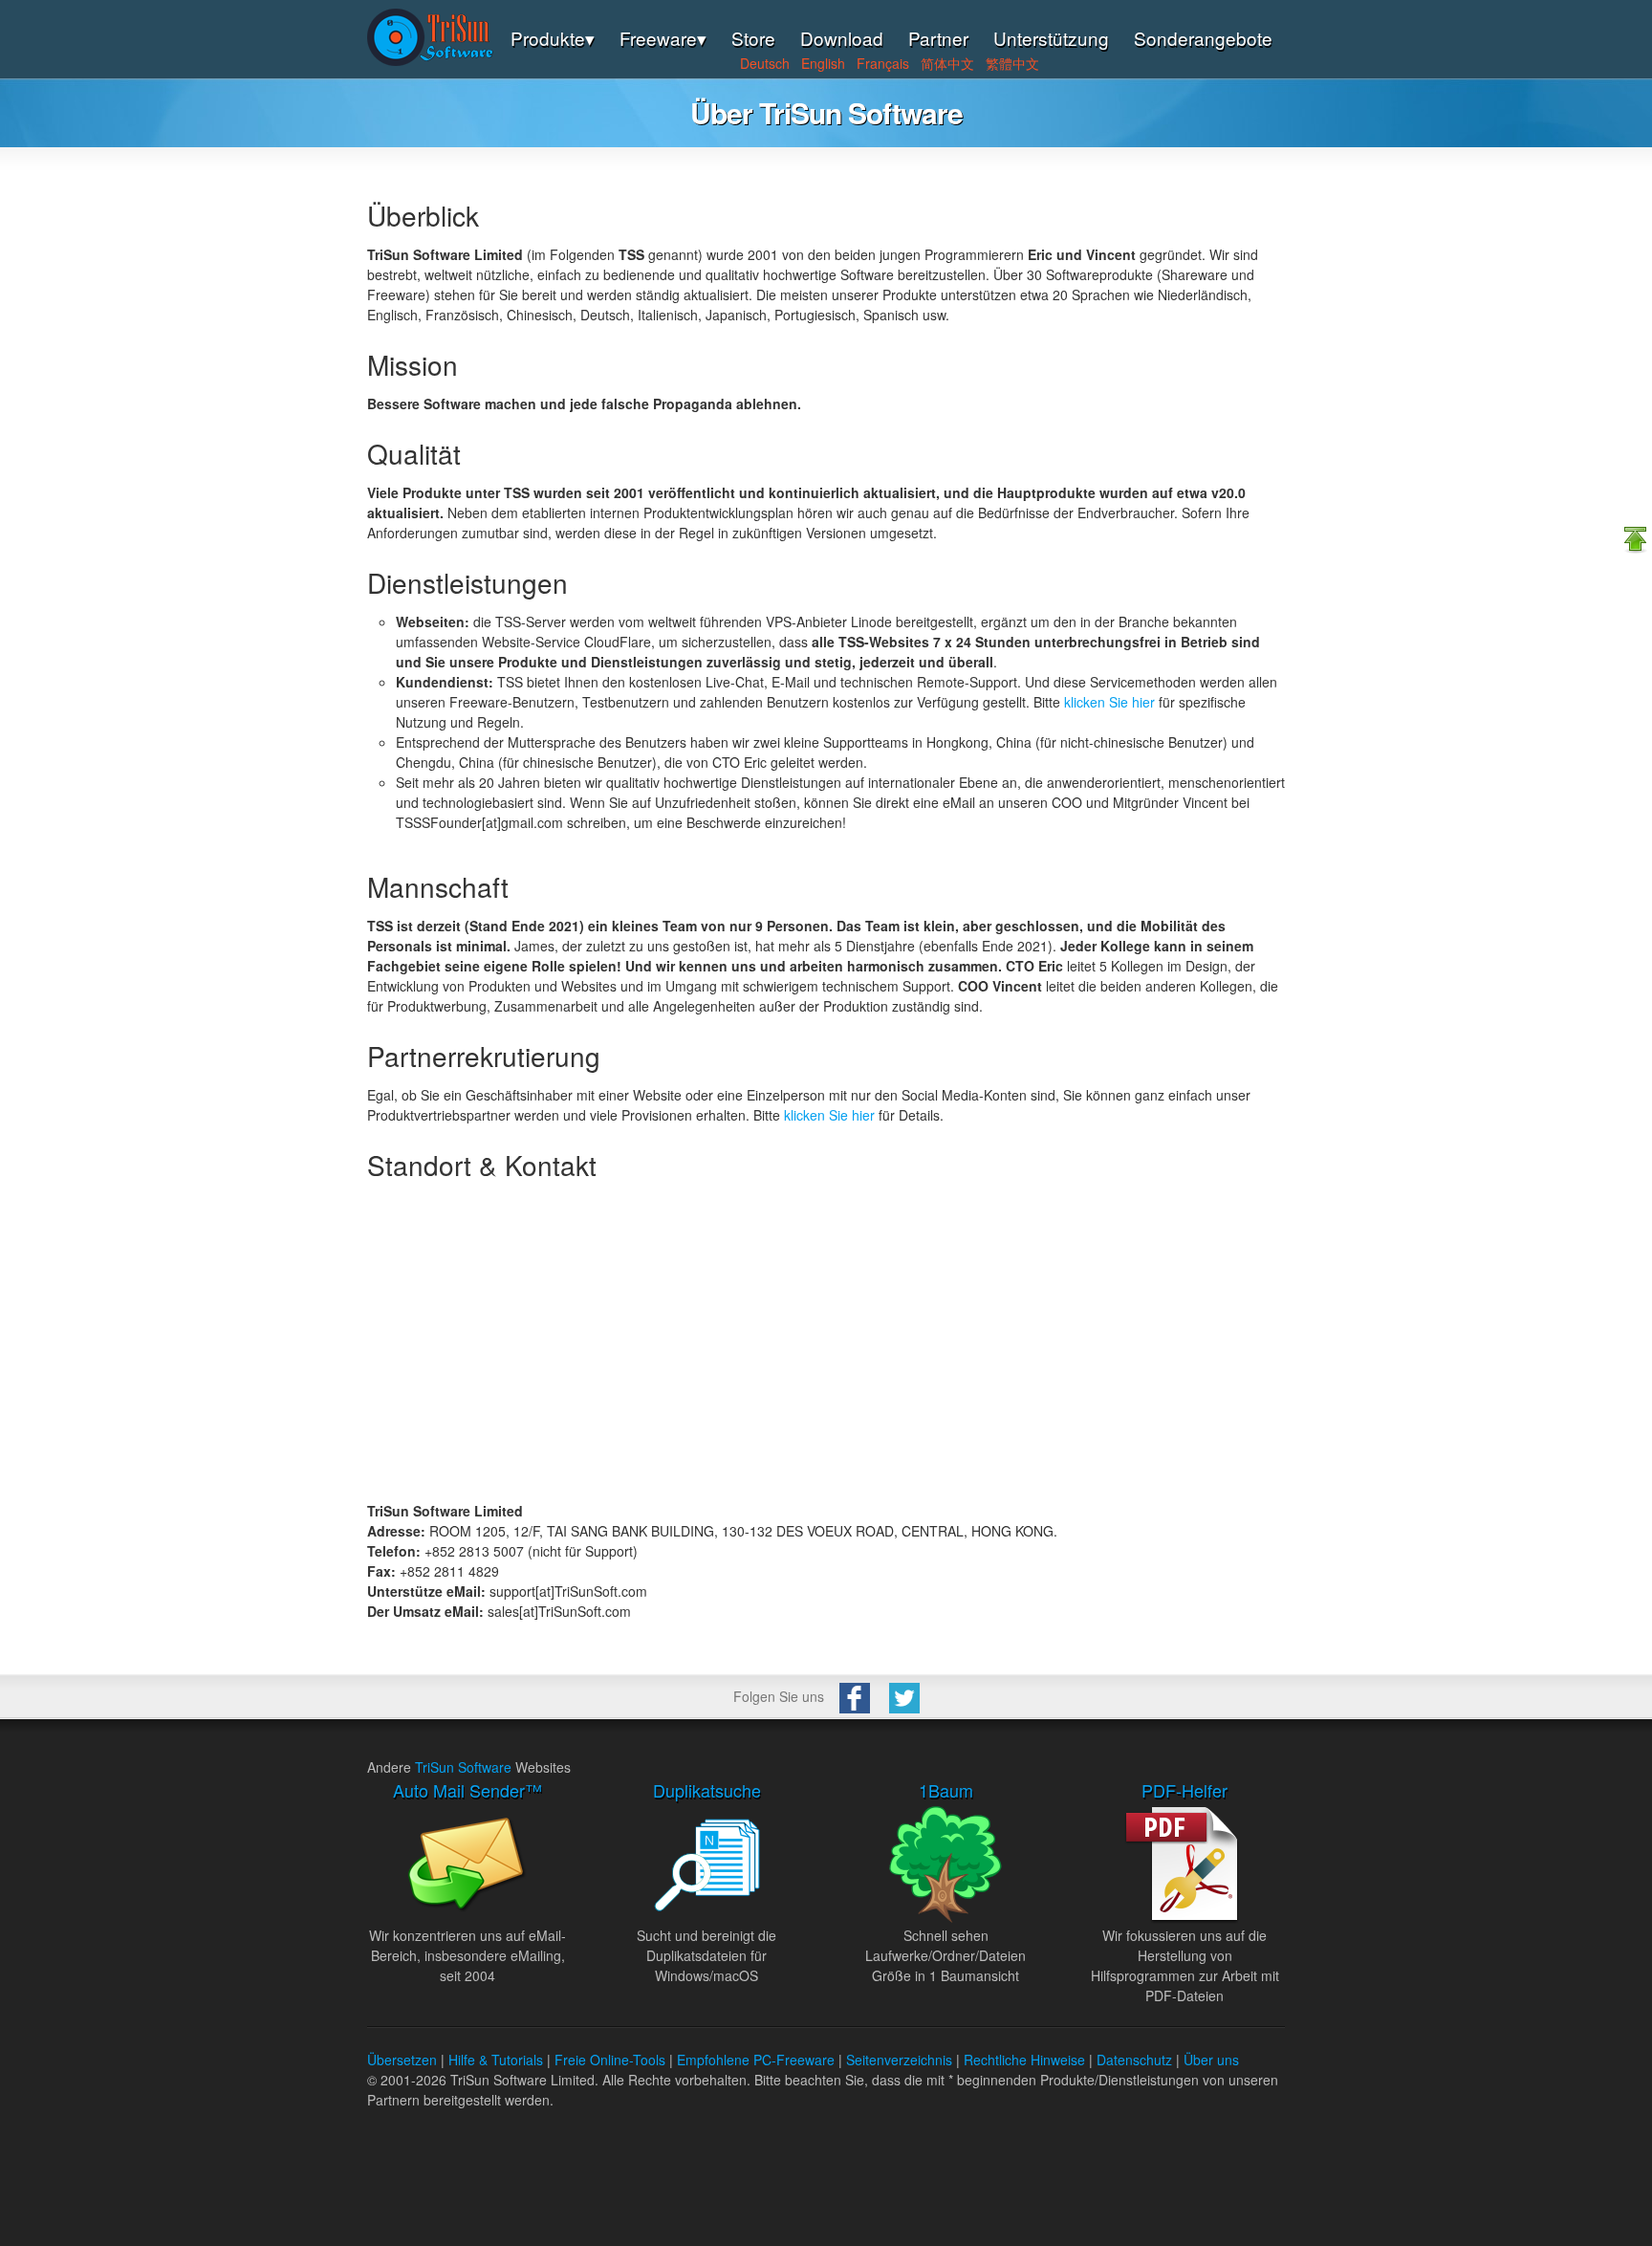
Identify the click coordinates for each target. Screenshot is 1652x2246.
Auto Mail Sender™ (467, 1790)
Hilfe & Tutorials (496, 2060)
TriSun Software (463, 1767)
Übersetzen (402, 2060)
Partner (938, 38)
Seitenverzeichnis (899, 2060)
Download (842, 38)
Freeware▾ (663, 38)
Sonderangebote (1203, 38)
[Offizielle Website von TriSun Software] (430, 60)
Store (753, 38)
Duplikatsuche (707, 1790)
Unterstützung (1051, 38)
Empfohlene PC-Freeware (756, 2060)
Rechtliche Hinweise (1024, 2060)
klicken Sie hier (1109, 702)
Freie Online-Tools (610, 2060)
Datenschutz (1134, 2060)
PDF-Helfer (1185, 1790)
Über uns (1211, 2060)
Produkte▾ (553, 38)
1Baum (946, 1790)
